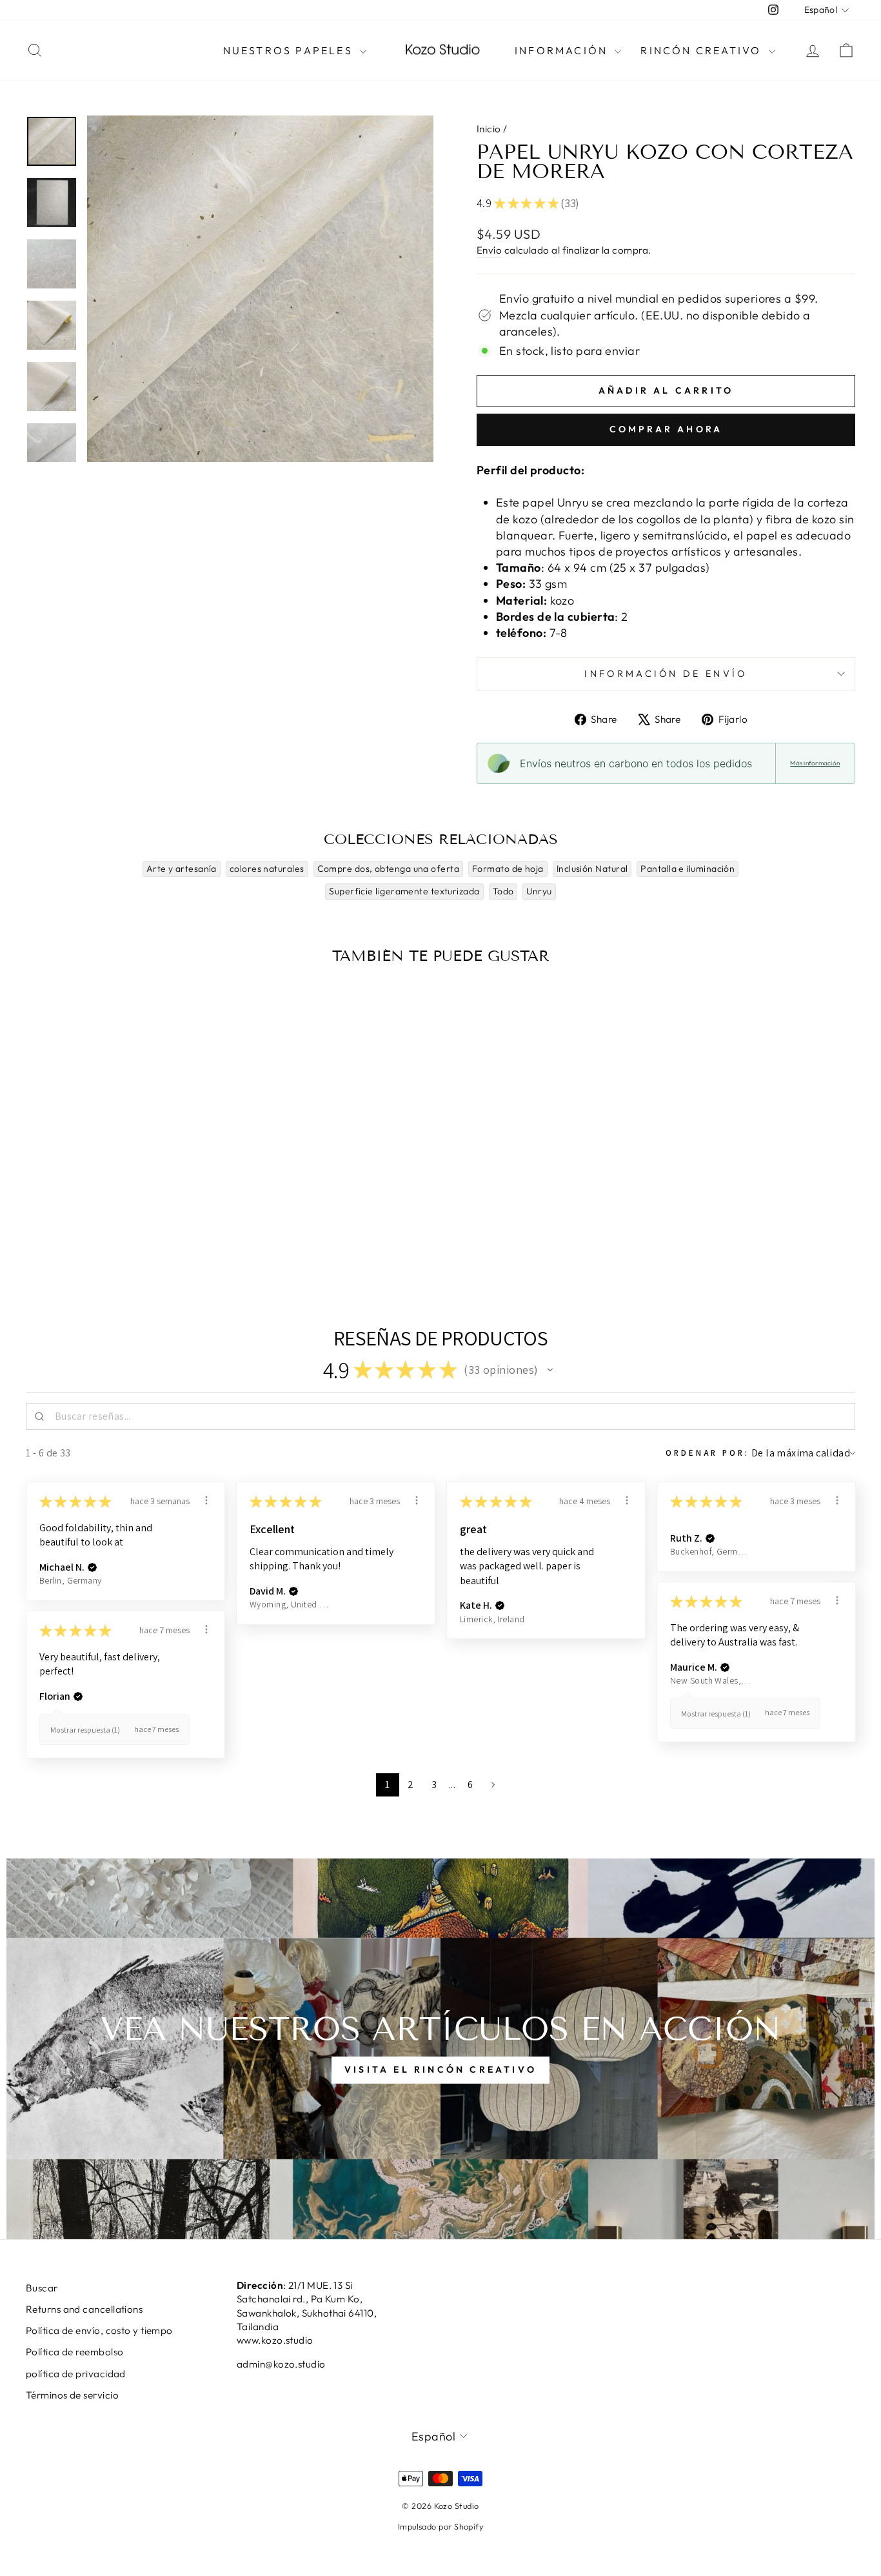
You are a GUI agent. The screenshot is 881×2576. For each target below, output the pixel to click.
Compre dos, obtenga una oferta (389, 869)
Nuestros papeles (290, 50)
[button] (550, 1370)
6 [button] (470, 1785)
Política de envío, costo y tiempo (99, 2330)
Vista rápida (124, 1177)
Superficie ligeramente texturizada (404, 891)
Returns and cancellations (84, 2309)
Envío (489, 250)
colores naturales (267, 869)
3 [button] (434, 1785)
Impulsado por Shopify (440, 2526)
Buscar (42, 2288)
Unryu (539, 891)
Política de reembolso (74, 2352)
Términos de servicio (72, 2395)
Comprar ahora (666, 429)
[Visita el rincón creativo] (440, 2049)
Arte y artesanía (182, 869)
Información (563, 50)
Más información (815, 763)
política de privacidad (76, 2374)
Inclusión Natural (592, 869)
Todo (503, 891)
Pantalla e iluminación (688, 869)
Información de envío (666, 674)
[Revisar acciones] (206, 1500)
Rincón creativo (703, 50)
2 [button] (411, 1785)
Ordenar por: (707, 1453)
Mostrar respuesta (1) (716, 1714)
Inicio (489, 129)
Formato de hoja (508, 869)
